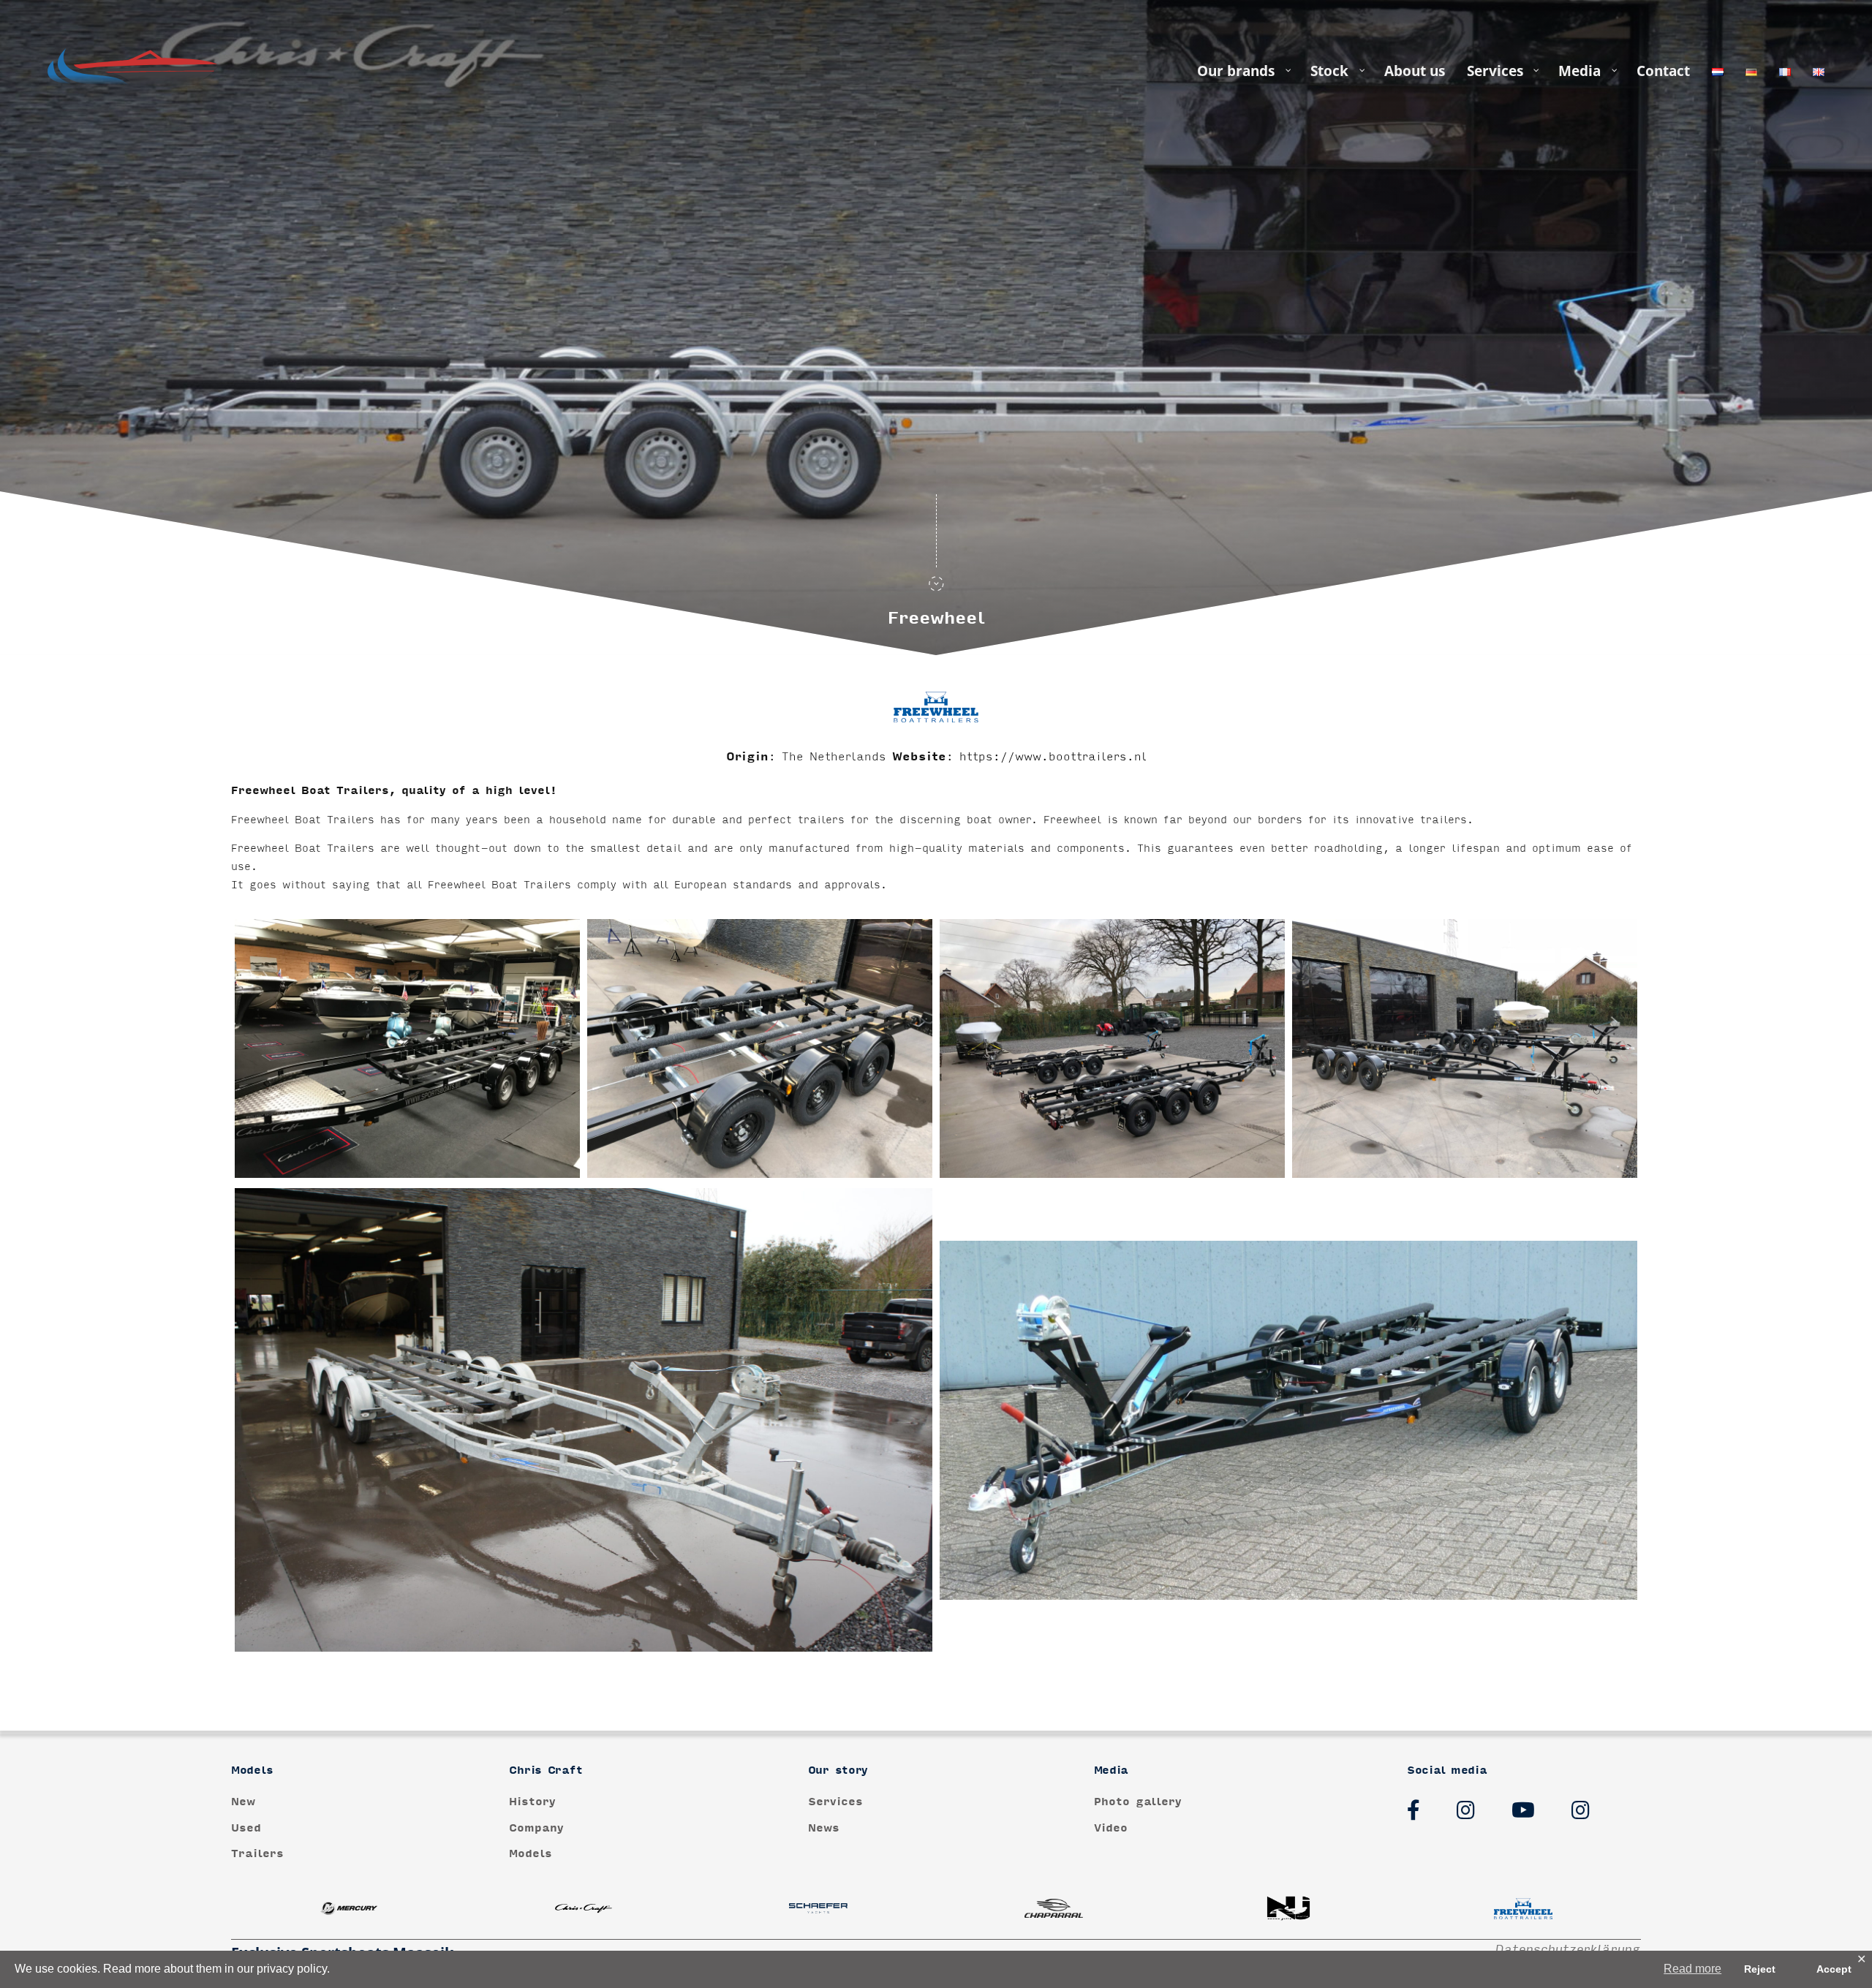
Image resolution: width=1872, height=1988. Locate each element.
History (532, 1802)
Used (246, 1828)
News (824, 1828)
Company (536, 1828)
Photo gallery (1138, 1802)
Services (835, 1802)
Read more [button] (1692, 1969)
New (243, 1802)
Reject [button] (1760, 1969)
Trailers (257, 1854)
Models (531, 1854)
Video (1111, 1828)
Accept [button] (1834, 1969)
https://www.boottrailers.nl (1053, 757)
